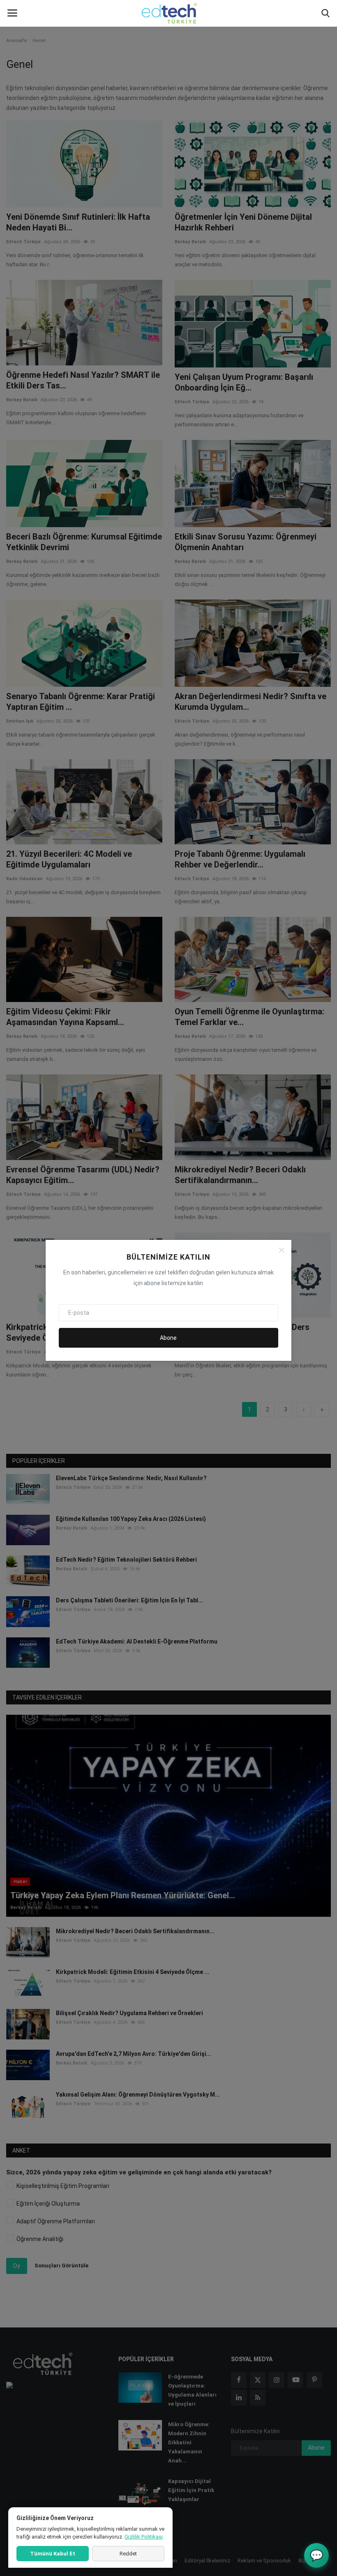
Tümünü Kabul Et (53, 2554)
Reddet (128, 2554)
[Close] (282, 1250)
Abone (168, 1338)
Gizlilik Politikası (144, 2537)
